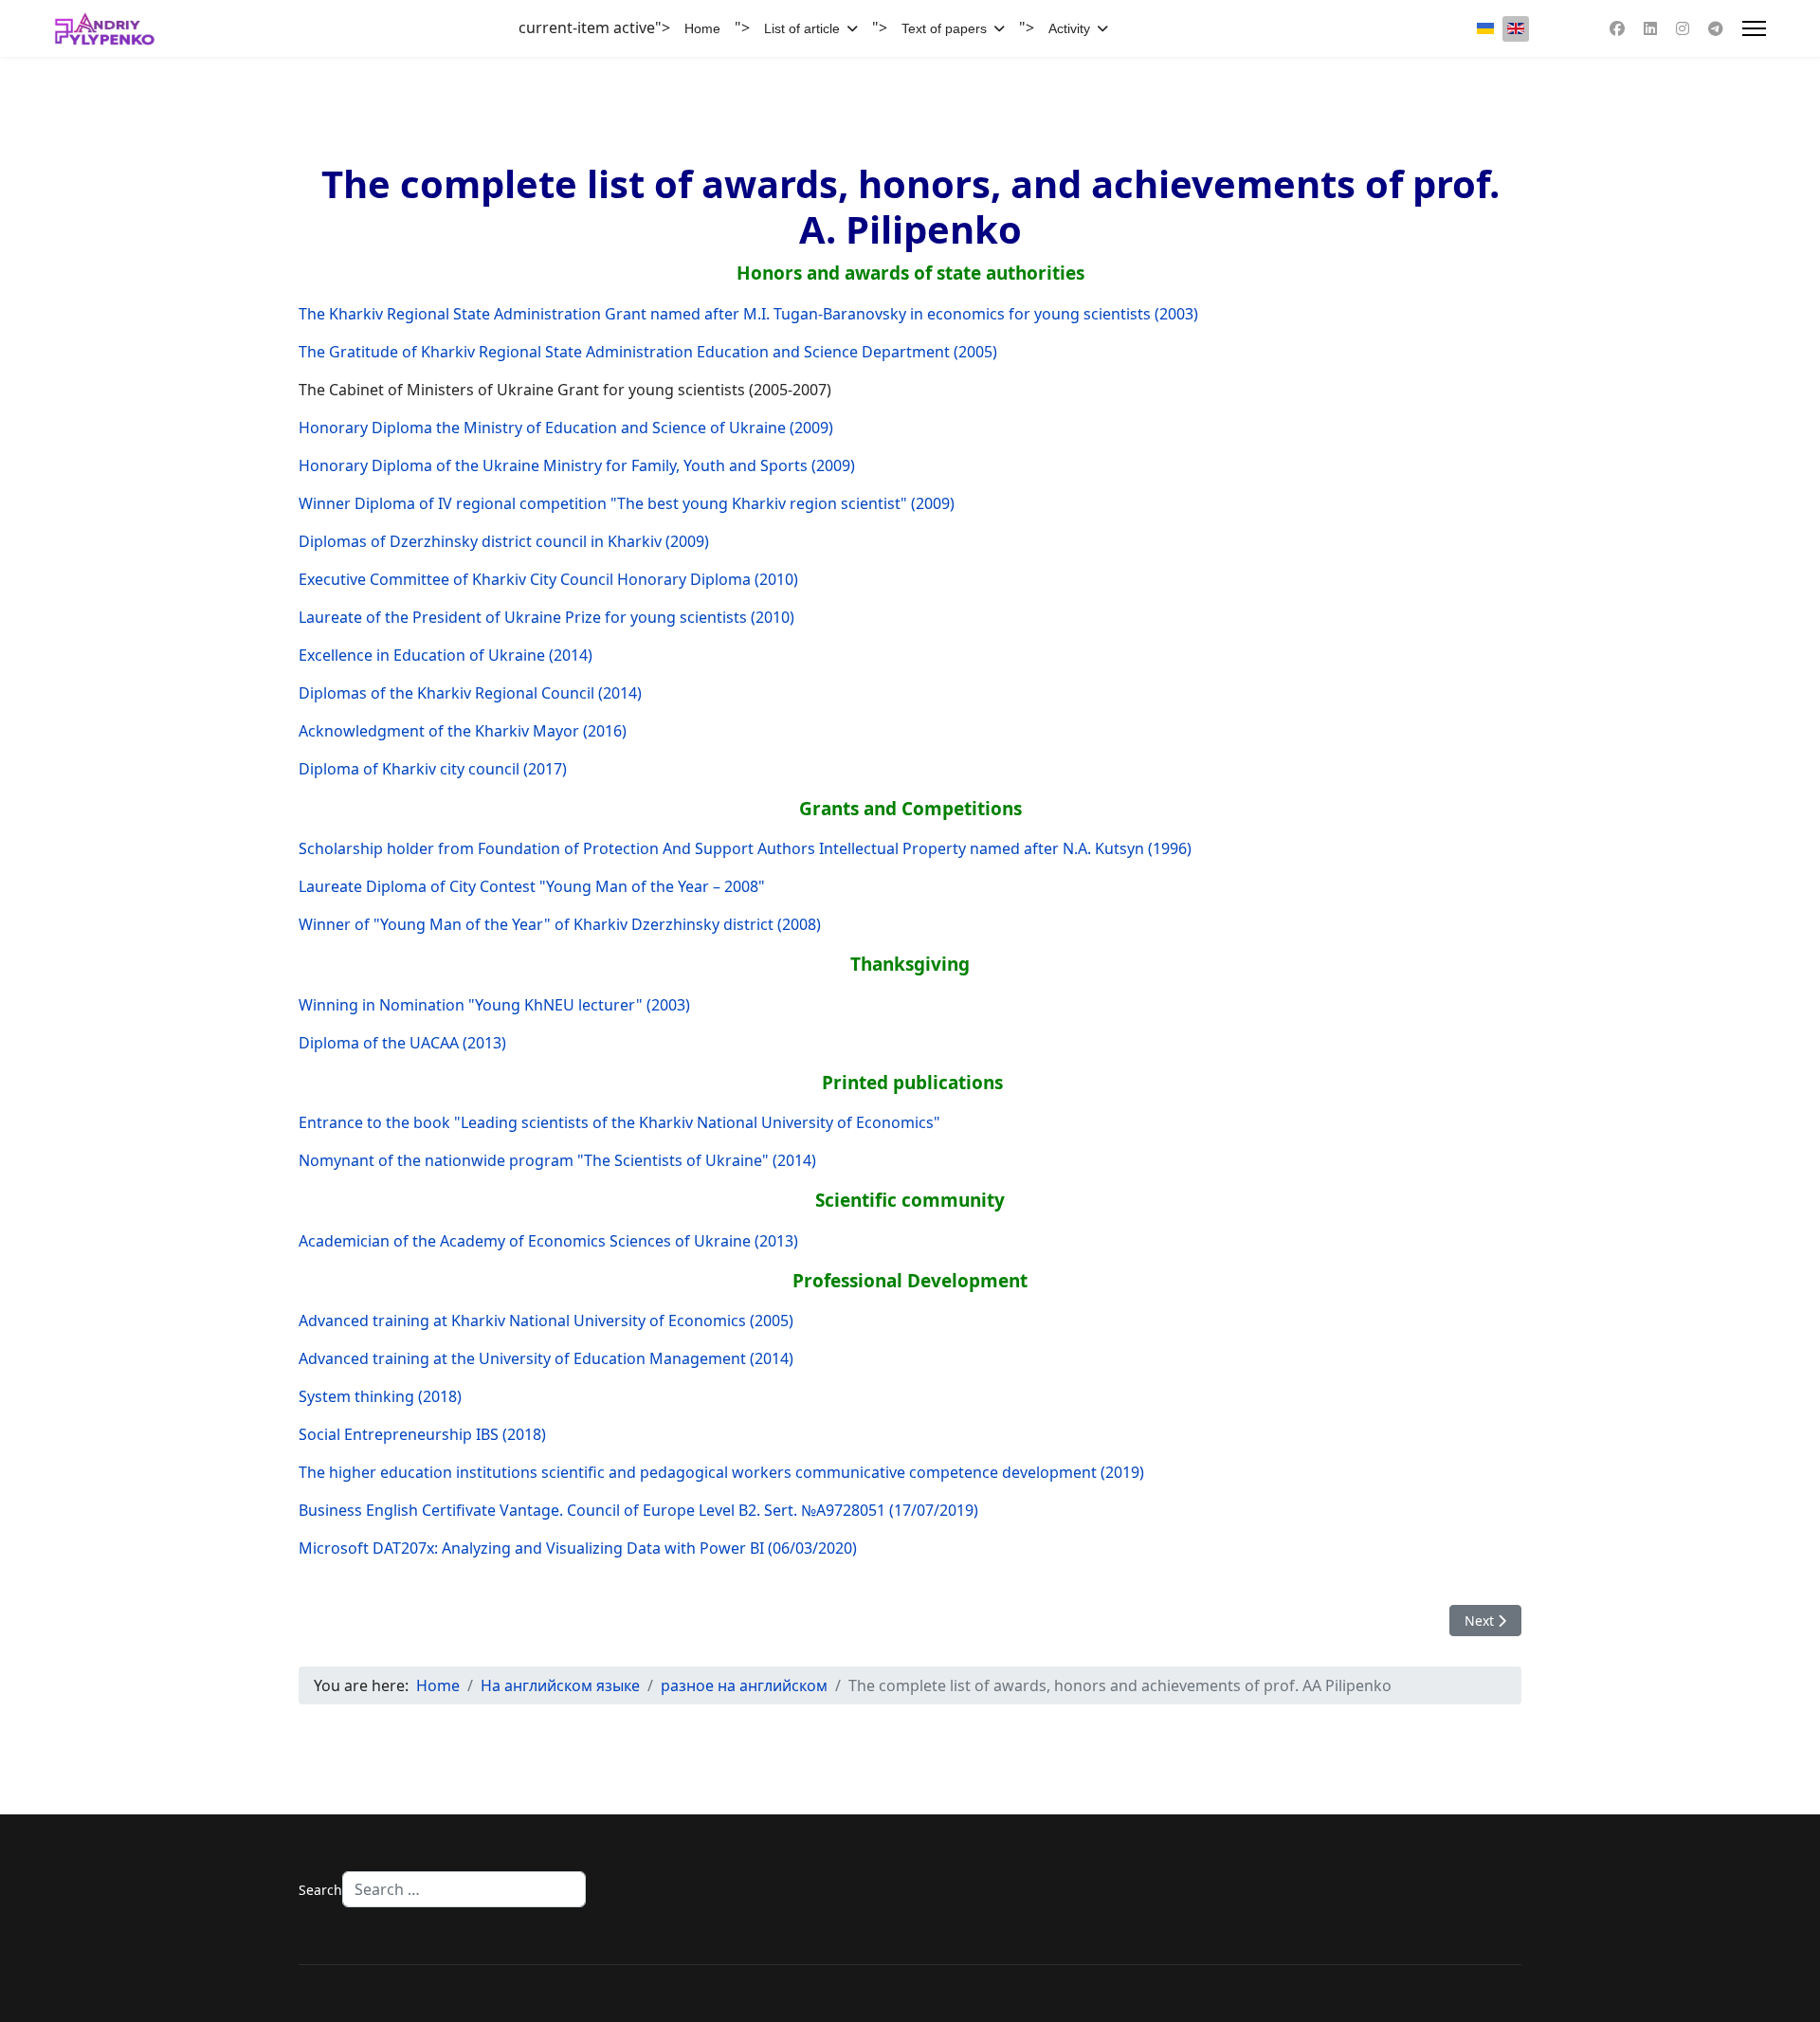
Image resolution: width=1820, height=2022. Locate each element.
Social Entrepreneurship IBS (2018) (422, 1434)
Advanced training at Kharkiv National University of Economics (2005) (546, 1321)
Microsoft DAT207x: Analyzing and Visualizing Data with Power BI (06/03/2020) (578, 1548)
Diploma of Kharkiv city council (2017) (433, 769)
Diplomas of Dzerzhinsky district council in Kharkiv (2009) (504, 541)
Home (702, 28)
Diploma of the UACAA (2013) (402, 1043)
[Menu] (1754, 28)
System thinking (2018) (380, 1396)
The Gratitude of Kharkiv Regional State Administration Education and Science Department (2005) (648, 352)
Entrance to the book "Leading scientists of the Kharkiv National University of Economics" (619, 1122)
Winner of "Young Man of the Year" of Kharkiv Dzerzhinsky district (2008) (560, 924)
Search (320, 1890)
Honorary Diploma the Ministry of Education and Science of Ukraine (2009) (566, 428)
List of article (802, 28)
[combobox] (464, 1889)
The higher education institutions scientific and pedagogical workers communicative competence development (698, 1472)
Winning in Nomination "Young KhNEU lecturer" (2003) (494, 1005)
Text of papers (944, 28)
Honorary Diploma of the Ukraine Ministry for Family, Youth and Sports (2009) (577, 465)
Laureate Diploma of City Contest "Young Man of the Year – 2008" (532, 886)
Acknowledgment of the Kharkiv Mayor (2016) (463, 731)
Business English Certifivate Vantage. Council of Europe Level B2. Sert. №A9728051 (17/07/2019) (638, 1510)
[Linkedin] (1650, 28)
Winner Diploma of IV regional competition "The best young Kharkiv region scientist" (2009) (627, 503)
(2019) (1122, 1472)
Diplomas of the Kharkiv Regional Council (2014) (470, 693)
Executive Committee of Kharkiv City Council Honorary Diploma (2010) (548, 579)
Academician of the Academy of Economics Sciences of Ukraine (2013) (548, 1241)
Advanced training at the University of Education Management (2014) (546, 1358)
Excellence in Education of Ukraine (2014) (446, 655)
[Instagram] (1683, 28)
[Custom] (1716, 28)
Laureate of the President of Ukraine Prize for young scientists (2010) (546, 617)
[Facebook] (1617, 28)
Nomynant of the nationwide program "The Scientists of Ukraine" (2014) (557, 1160)
